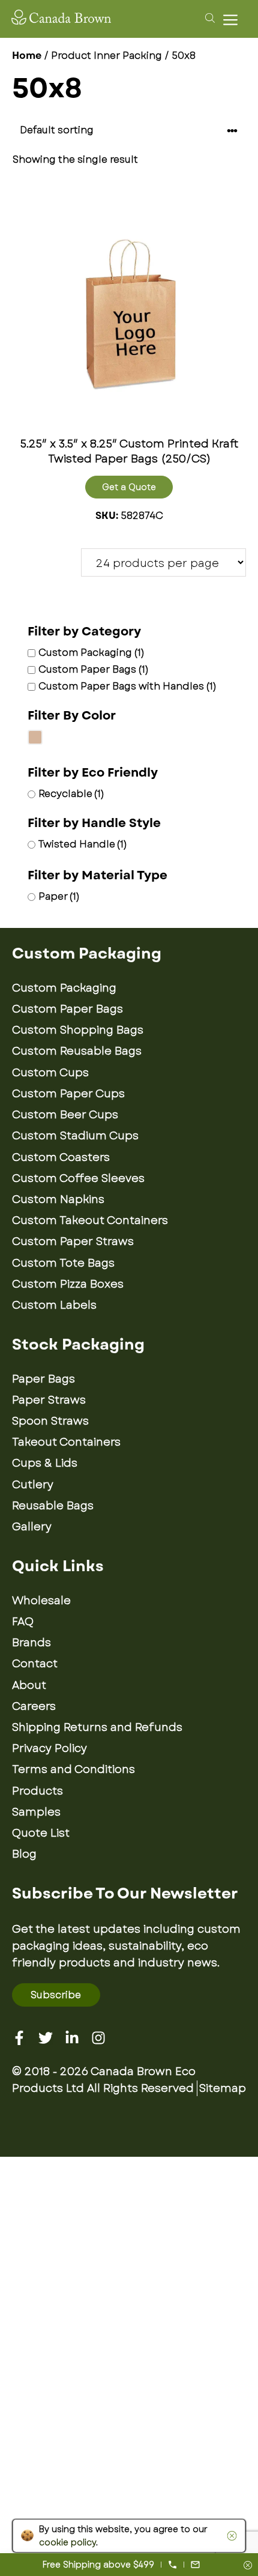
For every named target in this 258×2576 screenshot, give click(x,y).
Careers (34, 1706)
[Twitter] (46, 2038)
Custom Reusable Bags (77, 1051)
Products (37, 1791)
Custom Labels (54, 1305)
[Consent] (248, 2566)
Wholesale (41, 1601)
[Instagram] (98, 2038)
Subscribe (56, 1995)
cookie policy (67, 2542)
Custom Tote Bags (63, 1263)
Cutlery (33, 1485)
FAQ (23, 1622)
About (29, 1685)
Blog (24, 1854)
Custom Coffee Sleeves (78, 1178)
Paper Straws (49, 1400)
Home (27, 56)
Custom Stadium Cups (75, 1136)
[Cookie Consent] (230, 2536)
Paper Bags (43, 1379)
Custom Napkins (58, 1199)
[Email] (195, 2565)
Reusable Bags (53, 1506)
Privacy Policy (49, 1748)
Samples (36, 1812)
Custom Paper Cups (68, 1094)
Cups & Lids (45, 1463)
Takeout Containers (66, 1442)
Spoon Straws (50, 1421)
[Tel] (172, 2565)
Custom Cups (50, 1073)
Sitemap (223, 2088)
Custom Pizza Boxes (68, 1284)
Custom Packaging (64, 988)
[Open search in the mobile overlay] (208, 17)
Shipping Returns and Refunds (97, 1727)
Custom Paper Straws (73, 1241)
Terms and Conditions (73, 1769)
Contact (35, 1664)
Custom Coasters (61, 1157)
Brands (31, 1643)
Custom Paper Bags (67, 1009)
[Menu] (233, 20)
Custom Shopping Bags (78, 1030)
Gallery (32, 1527)
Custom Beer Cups (65, 1115)
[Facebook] (19, 2038)
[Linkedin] (72, 2038)
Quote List (41, 1833)
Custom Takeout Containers (90, 1220)
